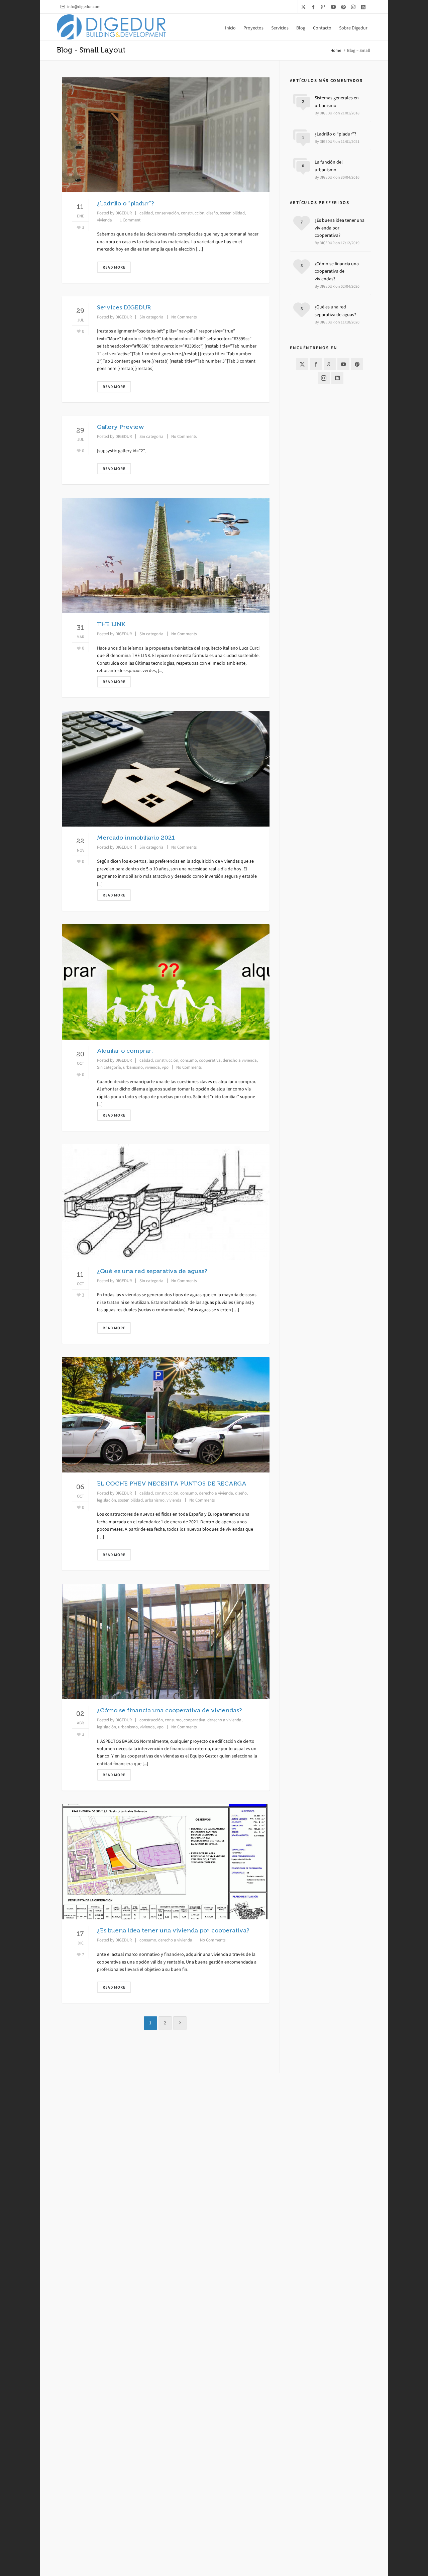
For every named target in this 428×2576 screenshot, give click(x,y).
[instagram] (354, 7)
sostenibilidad (232, 213)
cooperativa (210, 1060)
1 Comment (130, 220)
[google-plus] (324, 7)
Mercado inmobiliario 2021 (136, 838)
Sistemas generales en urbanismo (337, 102)
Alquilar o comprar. (125, 1051)
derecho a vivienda (240, 1060)
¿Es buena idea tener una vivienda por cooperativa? (173, 1930)
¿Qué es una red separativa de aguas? (152, 1271)
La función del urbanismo (329, 166)
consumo (189, 1060)
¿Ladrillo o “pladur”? (125, 203)
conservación (167, 213)
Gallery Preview (121, 427)
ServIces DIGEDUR (124, 307)
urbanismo (133, 1067)
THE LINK (111, 624)
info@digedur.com (84, 7)
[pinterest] (344, 7)
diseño (212, 213)
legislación (106, 1500)
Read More (114, 267)
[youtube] (334, 7)
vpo (165, 1067)
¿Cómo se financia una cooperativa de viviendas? (169, 1710)
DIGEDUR (124, 213)
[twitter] (304, 7)
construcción (193, 213)
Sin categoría (151, 317)
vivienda (104, 220)
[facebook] (314, 7)
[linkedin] (364, 7)
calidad (146, 213)
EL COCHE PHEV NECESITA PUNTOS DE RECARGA (172, 1484)
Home (336, 50)
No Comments (184, 317)
